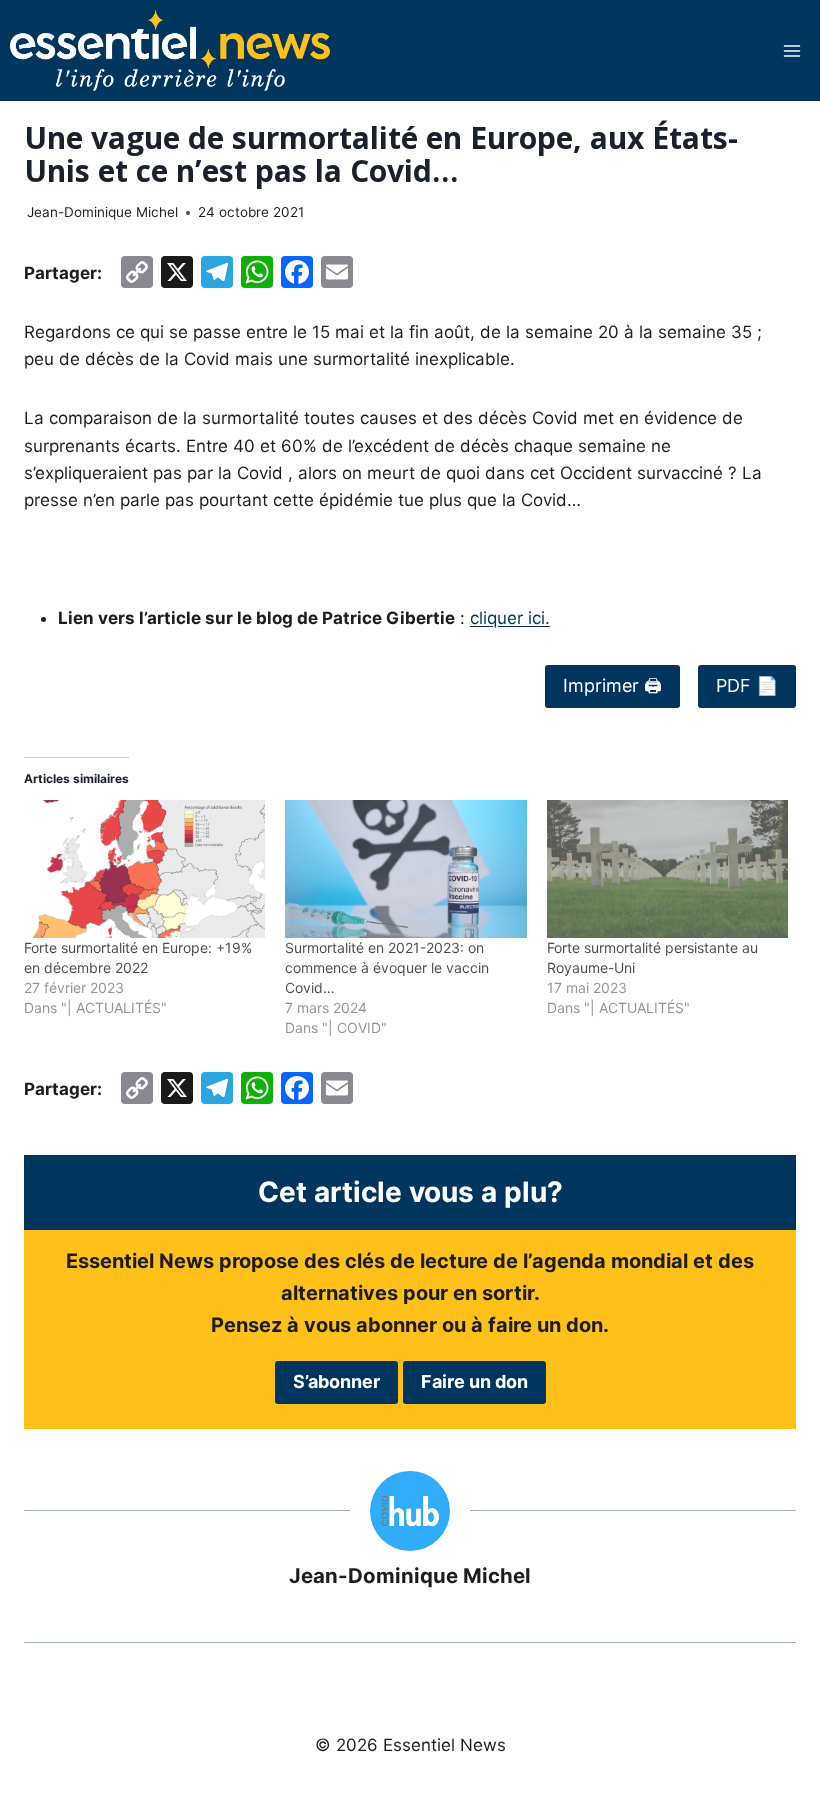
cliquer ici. (510, 618)
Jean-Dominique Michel (102, 212)
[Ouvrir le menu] (791, 50)
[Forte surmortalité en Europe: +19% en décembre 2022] (144, 869)
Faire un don (474, 1381)
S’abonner (336, 1381)
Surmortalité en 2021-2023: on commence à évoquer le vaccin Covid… (387, 967)
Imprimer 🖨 (612, 685)
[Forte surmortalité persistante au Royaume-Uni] (667, 869)
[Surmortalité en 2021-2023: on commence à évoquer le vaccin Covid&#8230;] (405, 869)
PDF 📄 (747, 685)
